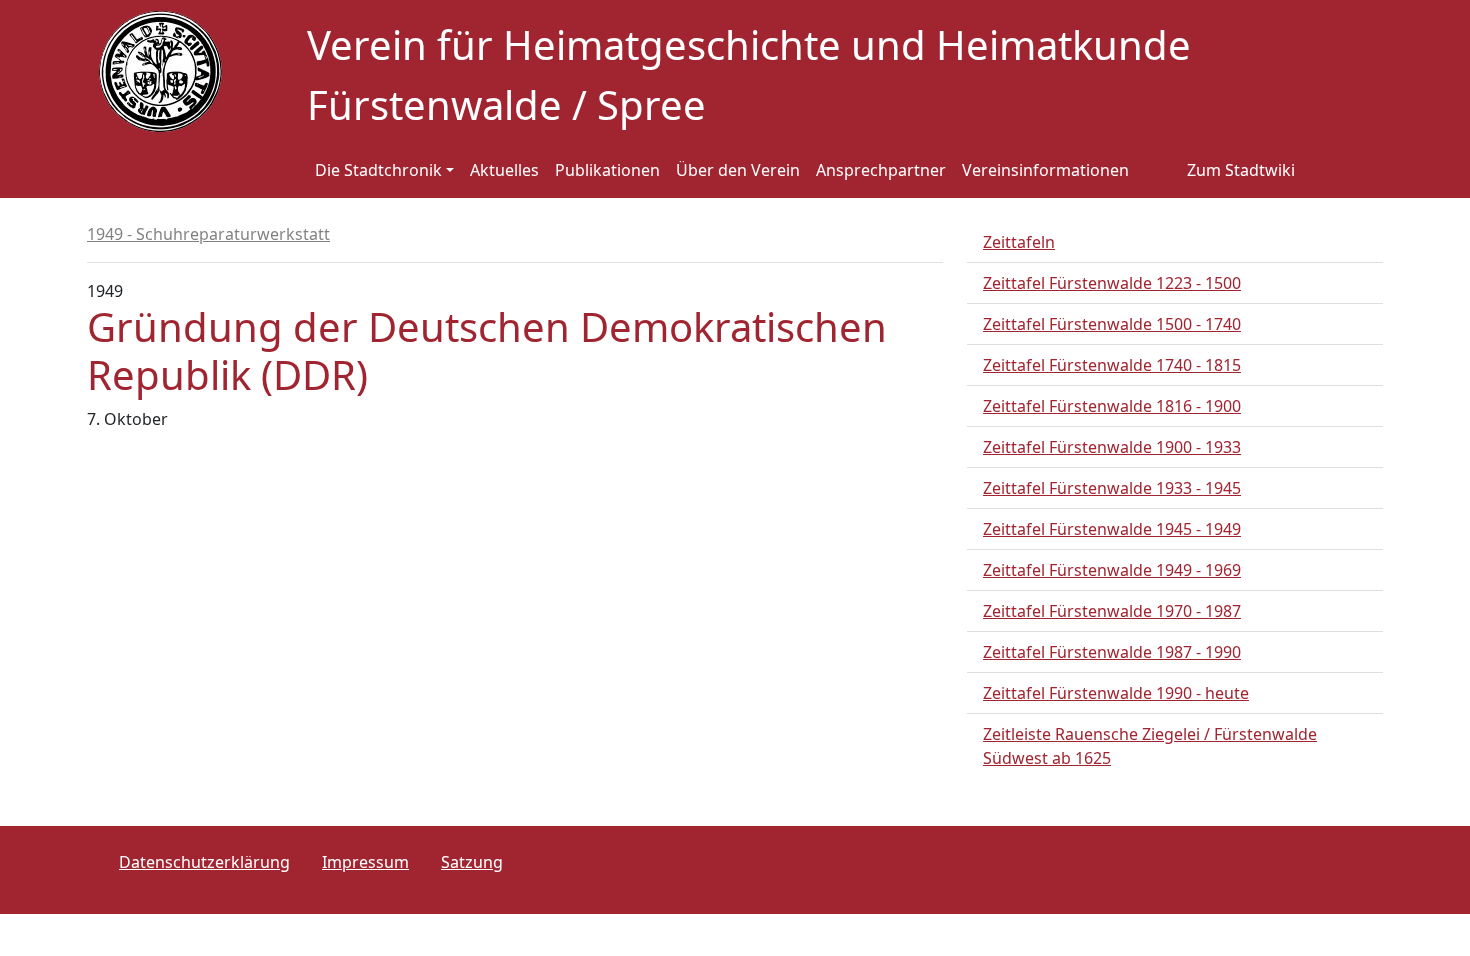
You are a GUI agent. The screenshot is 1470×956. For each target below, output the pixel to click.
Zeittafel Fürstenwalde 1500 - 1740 (1112, 324)
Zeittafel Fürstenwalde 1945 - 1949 (1112, 529)
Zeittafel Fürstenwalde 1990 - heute (1116, 693)
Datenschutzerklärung (204, 862)
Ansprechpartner (881, 170)
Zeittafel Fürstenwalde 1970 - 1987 (1112, 611)
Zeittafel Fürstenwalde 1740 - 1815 (1112, 365)
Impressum (365, 862)
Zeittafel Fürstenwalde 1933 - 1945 (1112, 488)
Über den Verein (738, 170)
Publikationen (607, 170)
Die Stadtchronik (378, 170)
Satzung (472, 862)
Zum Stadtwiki (1241, 170)
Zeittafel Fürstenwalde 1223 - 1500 (1112, 283)
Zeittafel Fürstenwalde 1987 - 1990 (1112, 652)
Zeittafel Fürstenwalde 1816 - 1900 (1112, 406)
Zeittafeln (1019, 242)
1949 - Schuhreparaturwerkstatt (208, 234)
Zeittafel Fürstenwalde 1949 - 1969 (1112, 570)
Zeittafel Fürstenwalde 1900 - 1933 (1112, 447)
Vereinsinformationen (1045, 170)
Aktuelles (504, 170)
